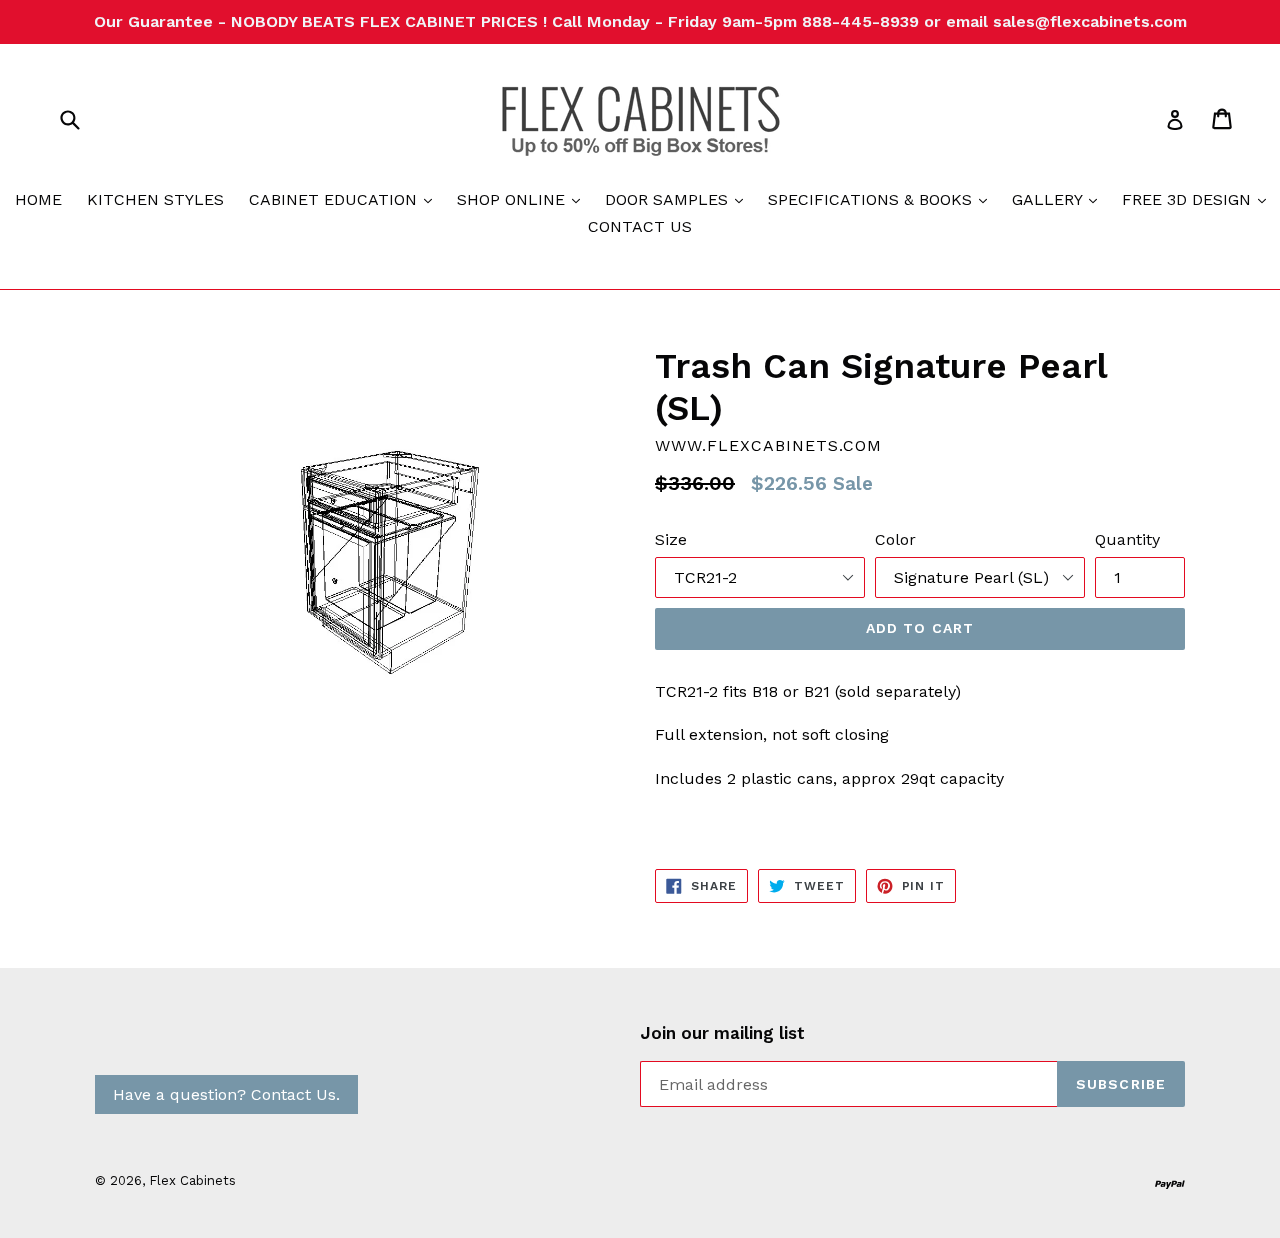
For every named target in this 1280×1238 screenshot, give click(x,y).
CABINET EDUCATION (345, 199)
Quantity (1127, 539)
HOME (38, 199)
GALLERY (1059, 199)
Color (895, 539)
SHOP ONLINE (523, 199)
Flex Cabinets (192, 1180)
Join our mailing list (722, 1033)
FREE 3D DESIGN (1199, 199)
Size (671, 539)
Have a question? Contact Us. (226, 1094)
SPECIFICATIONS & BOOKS (882, 199)
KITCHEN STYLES (155, 199)
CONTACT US (640, 226)
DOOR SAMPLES (679, 199)
